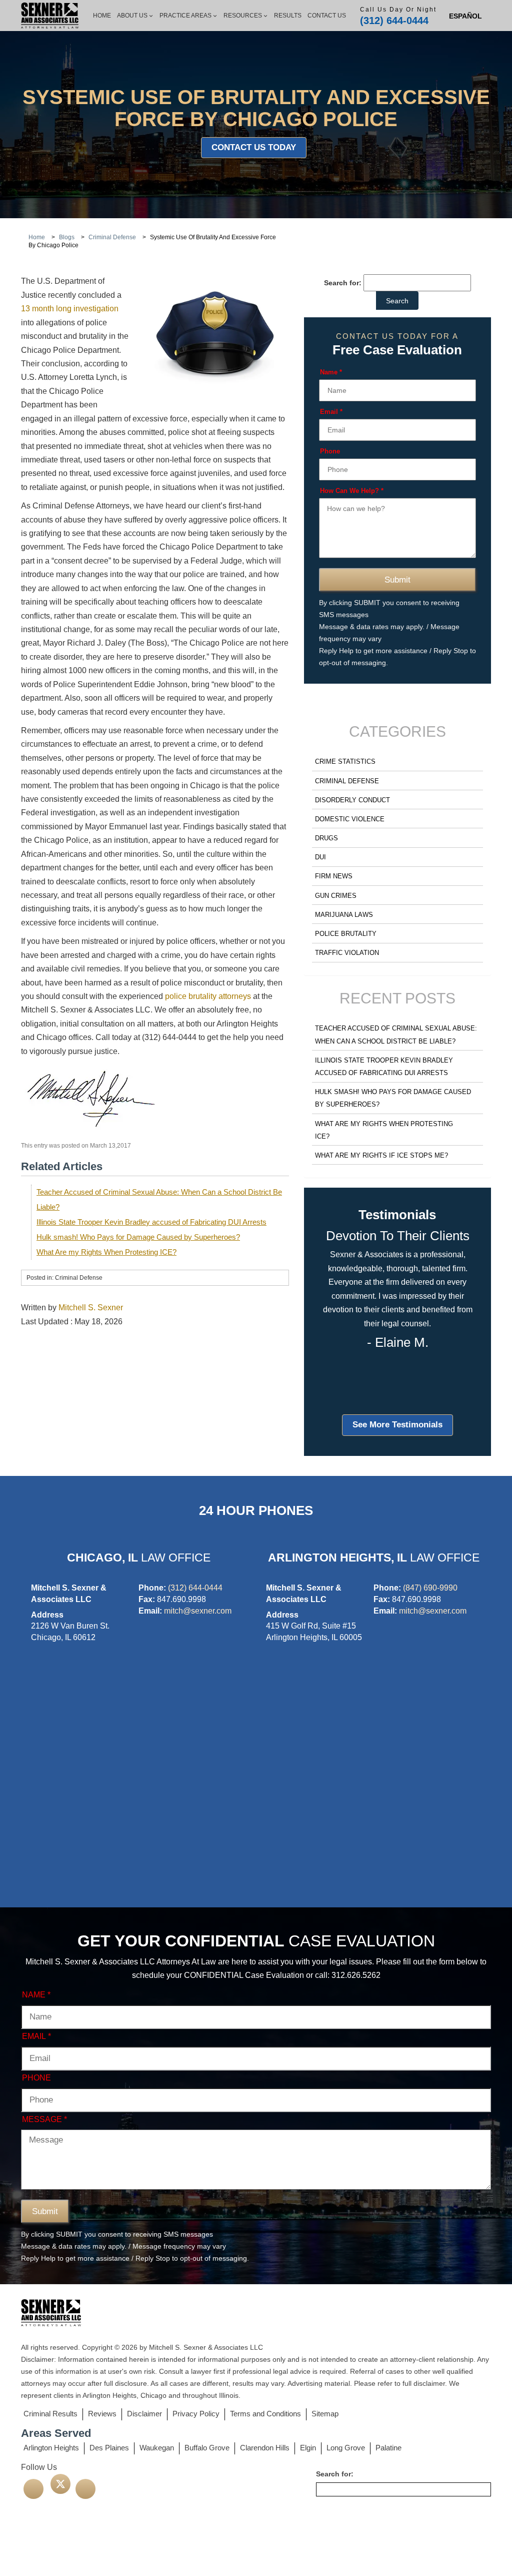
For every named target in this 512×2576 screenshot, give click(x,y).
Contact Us (327, 16)
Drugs (326, 838)
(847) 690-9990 (430, 1588)
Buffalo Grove (207, 2448)
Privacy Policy (196, 2414)
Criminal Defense (347, 781)
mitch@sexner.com (198, 1611)
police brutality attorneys (208, 996)
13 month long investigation (70, 309)
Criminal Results (50, 2414)
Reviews (102, 2414)
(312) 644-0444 (394, 21)
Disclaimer (144, 2414)
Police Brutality (346, 934)
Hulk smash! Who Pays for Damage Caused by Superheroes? (138, 1237)
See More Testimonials (397, 1425)
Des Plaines (109, 2448)
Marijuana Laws (344, 915)
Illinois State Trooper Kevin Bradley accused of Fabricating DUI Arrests (151, 1222)
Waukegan (157, 2448)
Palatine (388, 2448)
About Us (132, 16)
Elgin (308, 2448)
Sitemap (325, 2414)
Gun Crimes (336, 896)
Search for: (343, 283)
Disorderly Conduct (352, 800)
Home (102, 16)
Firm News (334, 876)
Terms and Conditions (265, 2414)
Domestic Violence (350, 819)
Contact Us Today (254, 147)
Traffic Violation (347, 953)
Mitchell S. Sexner (91, 1308)
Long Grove (346, 2448)
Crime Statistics (345, 761)
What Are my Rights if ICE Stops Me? (381, 1155)
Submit (397, 580)
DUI (320, 857)
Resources (243, 16)
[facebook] (33, 2489)
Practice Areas (185, 16)
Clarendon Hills (265, 2448)
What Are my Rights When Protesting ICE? (106, 1252)
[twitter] (60, 2484)
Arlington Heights (51, 2448)
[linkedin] (85, 2489)
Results (288, 16)
